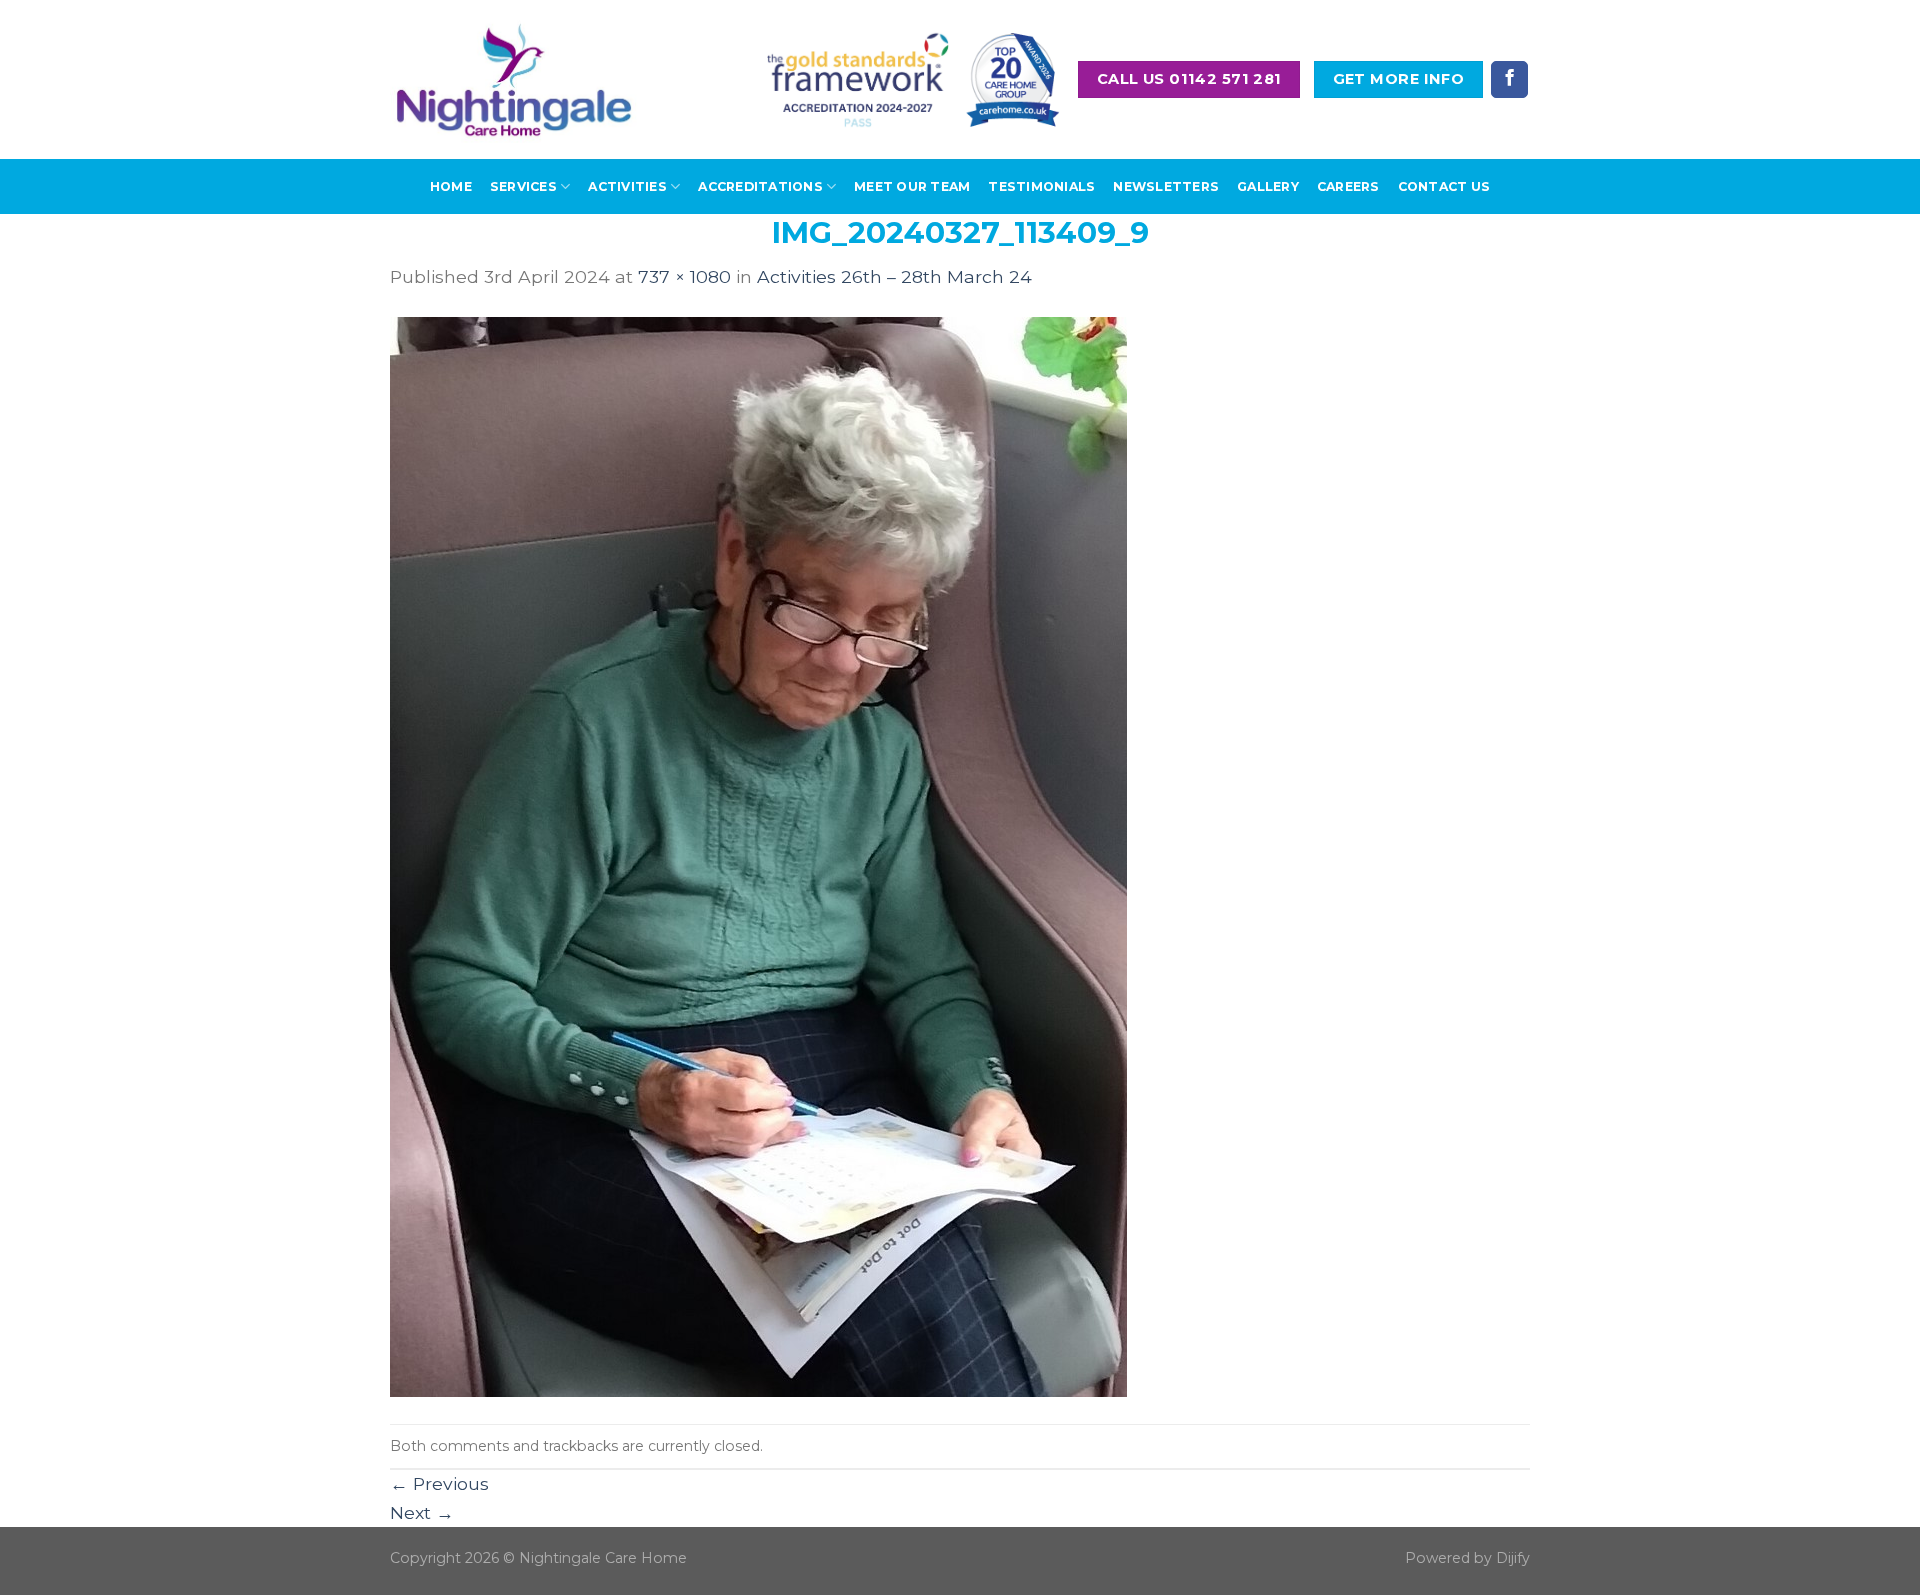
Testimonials (1041, 186)
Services (523, 186)
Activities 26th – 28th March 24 (894, 276)
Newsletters (1166, 186)
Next (422, 1512)
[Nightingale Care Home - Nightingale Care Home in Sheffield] (514, 79)
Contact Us (1444, 186)
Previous (439, 1483)
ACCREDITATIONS (760, 186)
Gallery (1268, 186)
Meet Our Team (912, 186)
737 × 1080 (684, 276)
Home (451, 186)
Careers (1348, 186)
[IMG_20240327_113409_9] (758, 855)
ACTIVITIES (627, 186)
